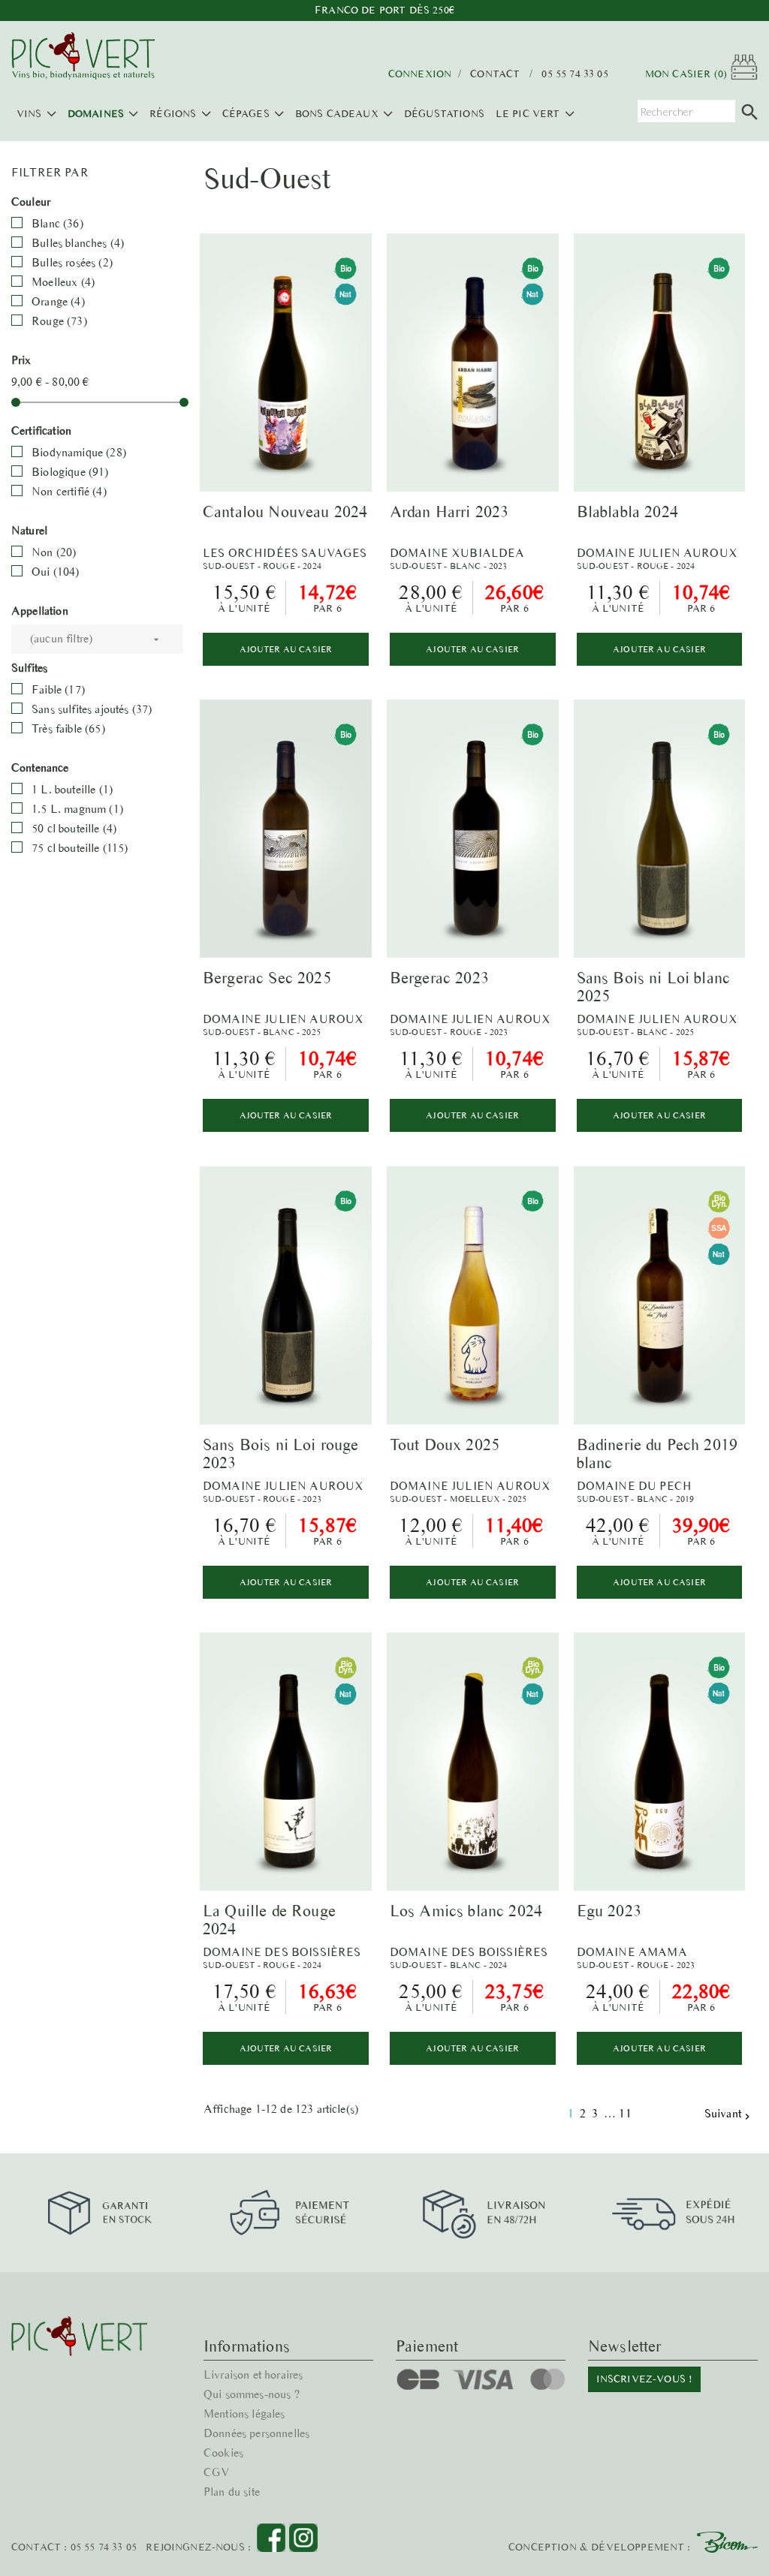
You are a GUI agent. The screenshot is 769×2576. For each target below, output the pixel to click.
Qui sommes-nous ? (252, 2394)
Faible (58, 689)
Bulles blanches (78, 243)
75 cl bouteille (80, 848)
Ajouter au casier (286, 649)
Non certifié (69, 491)
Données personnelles (256, 2433)
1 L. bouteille (72, 789)
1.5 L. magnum (77, 809)
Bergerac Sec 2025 (267, 978)
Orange (58, 301)
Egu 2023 (609, 1911)
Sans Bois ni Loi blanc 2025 (654, 987)
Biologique (70, 472)
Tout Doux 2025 (445, 1444)
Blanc (57, 223)
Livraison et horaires (253, 2374)
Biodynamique (79, 452)
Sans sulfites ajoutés (92, 709)
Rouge (59, 321)
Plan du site (232, 2492)
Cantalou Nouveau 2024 (285, 512)
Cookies (223, 2453)
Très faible (68, 728)
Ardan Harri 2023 (449, 512)
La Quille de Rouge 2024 (269, 1920)
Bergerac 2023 (439, 978)
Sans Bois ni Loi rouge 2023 (281, 1454)
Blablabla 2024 (627, 512)
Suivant (729, 2114)
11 (626, 2113)
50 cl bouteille (74, 828)
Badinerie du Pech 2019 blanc (657, 1454)
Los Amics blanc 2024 (466, 1911)
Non (54, 552)
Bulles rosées (72, 262)
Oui (55, 572)
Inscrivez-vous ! (645, 2379)
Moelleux (63, 282)
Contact (495, 74)
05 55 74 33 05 (574, 74)
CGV (217, 2472)
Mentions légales (244, 2413)
